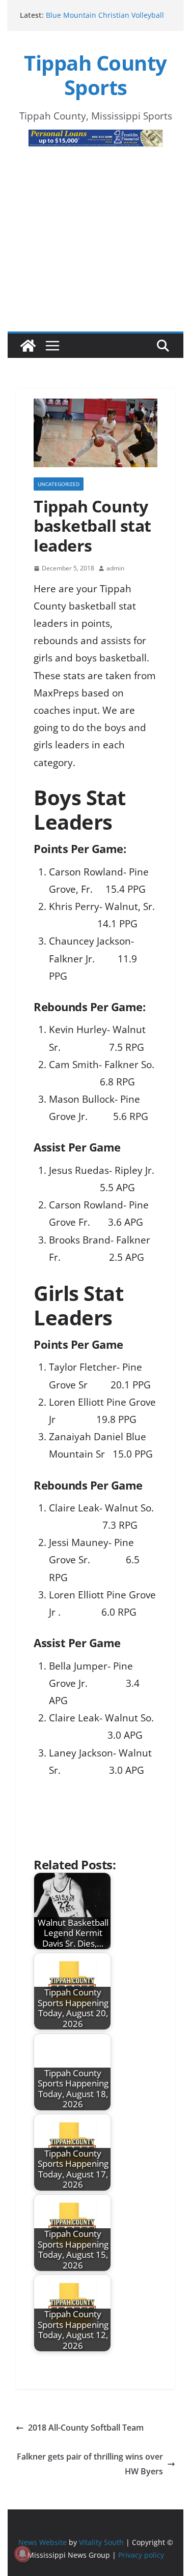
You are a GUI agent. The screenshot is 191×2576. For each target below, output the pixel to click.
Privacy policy (141, 2555)
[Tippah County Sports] (28, 346)
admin (115, 568)
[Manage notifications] (22, 2554)
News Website (43, 2542)
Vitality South (101, 2542)
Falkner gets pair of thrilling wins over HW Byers (90, 2464)
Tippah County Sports (95, 75)
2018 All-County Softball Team (86, 2428)
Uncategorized (59, 484)
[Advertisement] (95, 255)
